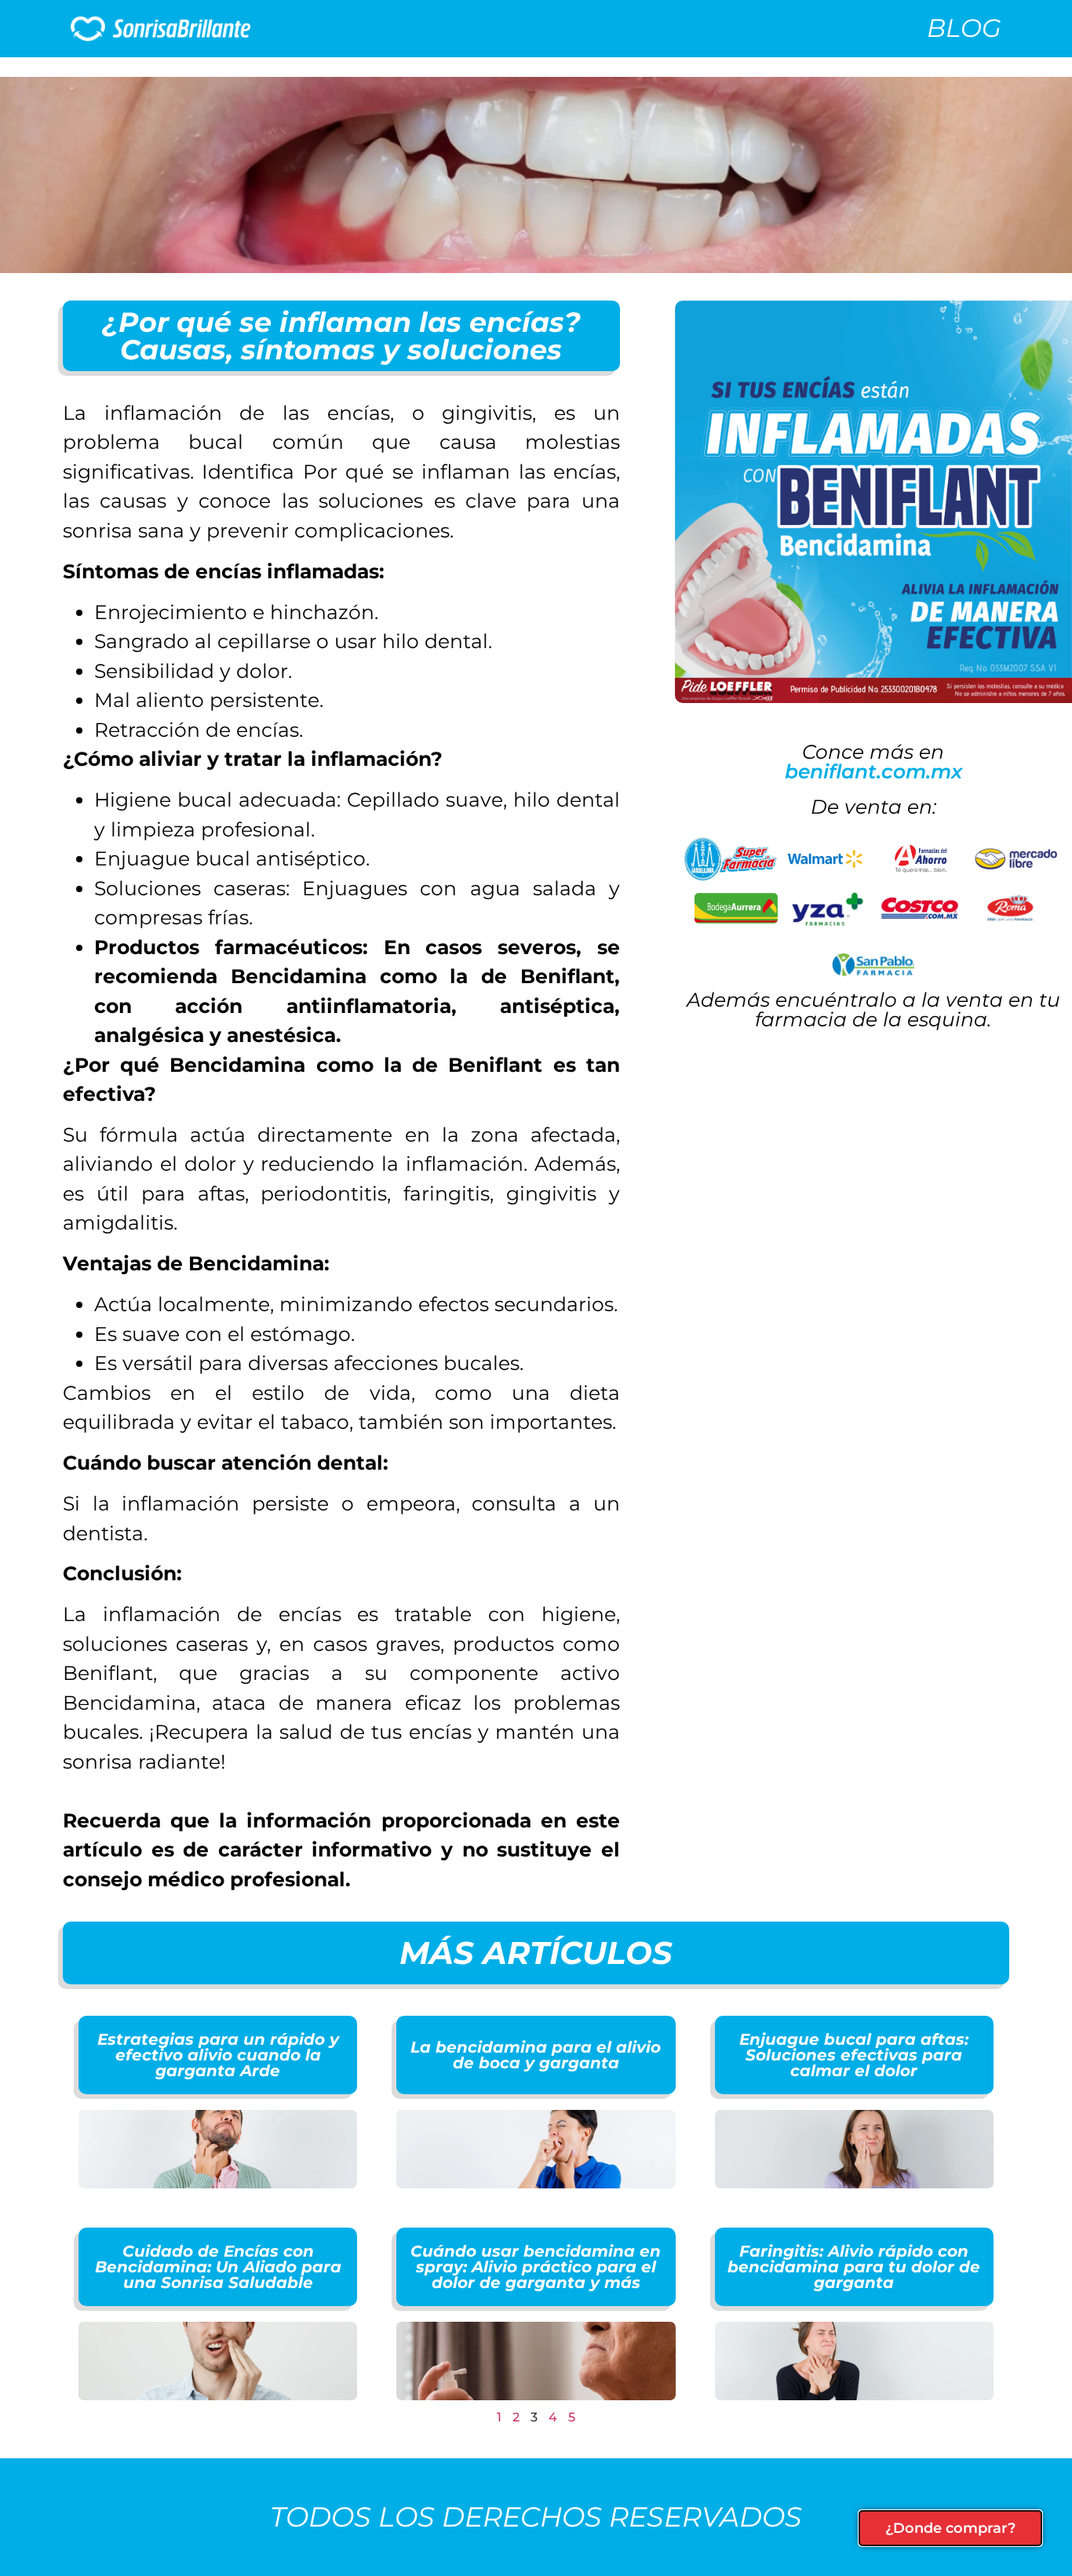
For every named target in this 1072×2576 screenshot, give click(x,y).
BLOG (964, 28)
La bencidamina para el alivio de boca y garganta (536, 2055)
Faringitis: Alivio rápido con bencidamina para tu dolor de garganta (854, 2267)
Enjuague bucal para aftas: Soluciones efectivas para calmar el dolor (854, 2055)
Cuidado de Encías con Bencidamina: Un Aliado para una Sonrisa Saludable (218, 2267)
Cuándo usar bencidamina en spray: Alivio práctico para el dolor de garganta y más (536, 2267)
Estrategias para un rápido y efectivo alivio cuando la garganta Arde (218, 2055)
